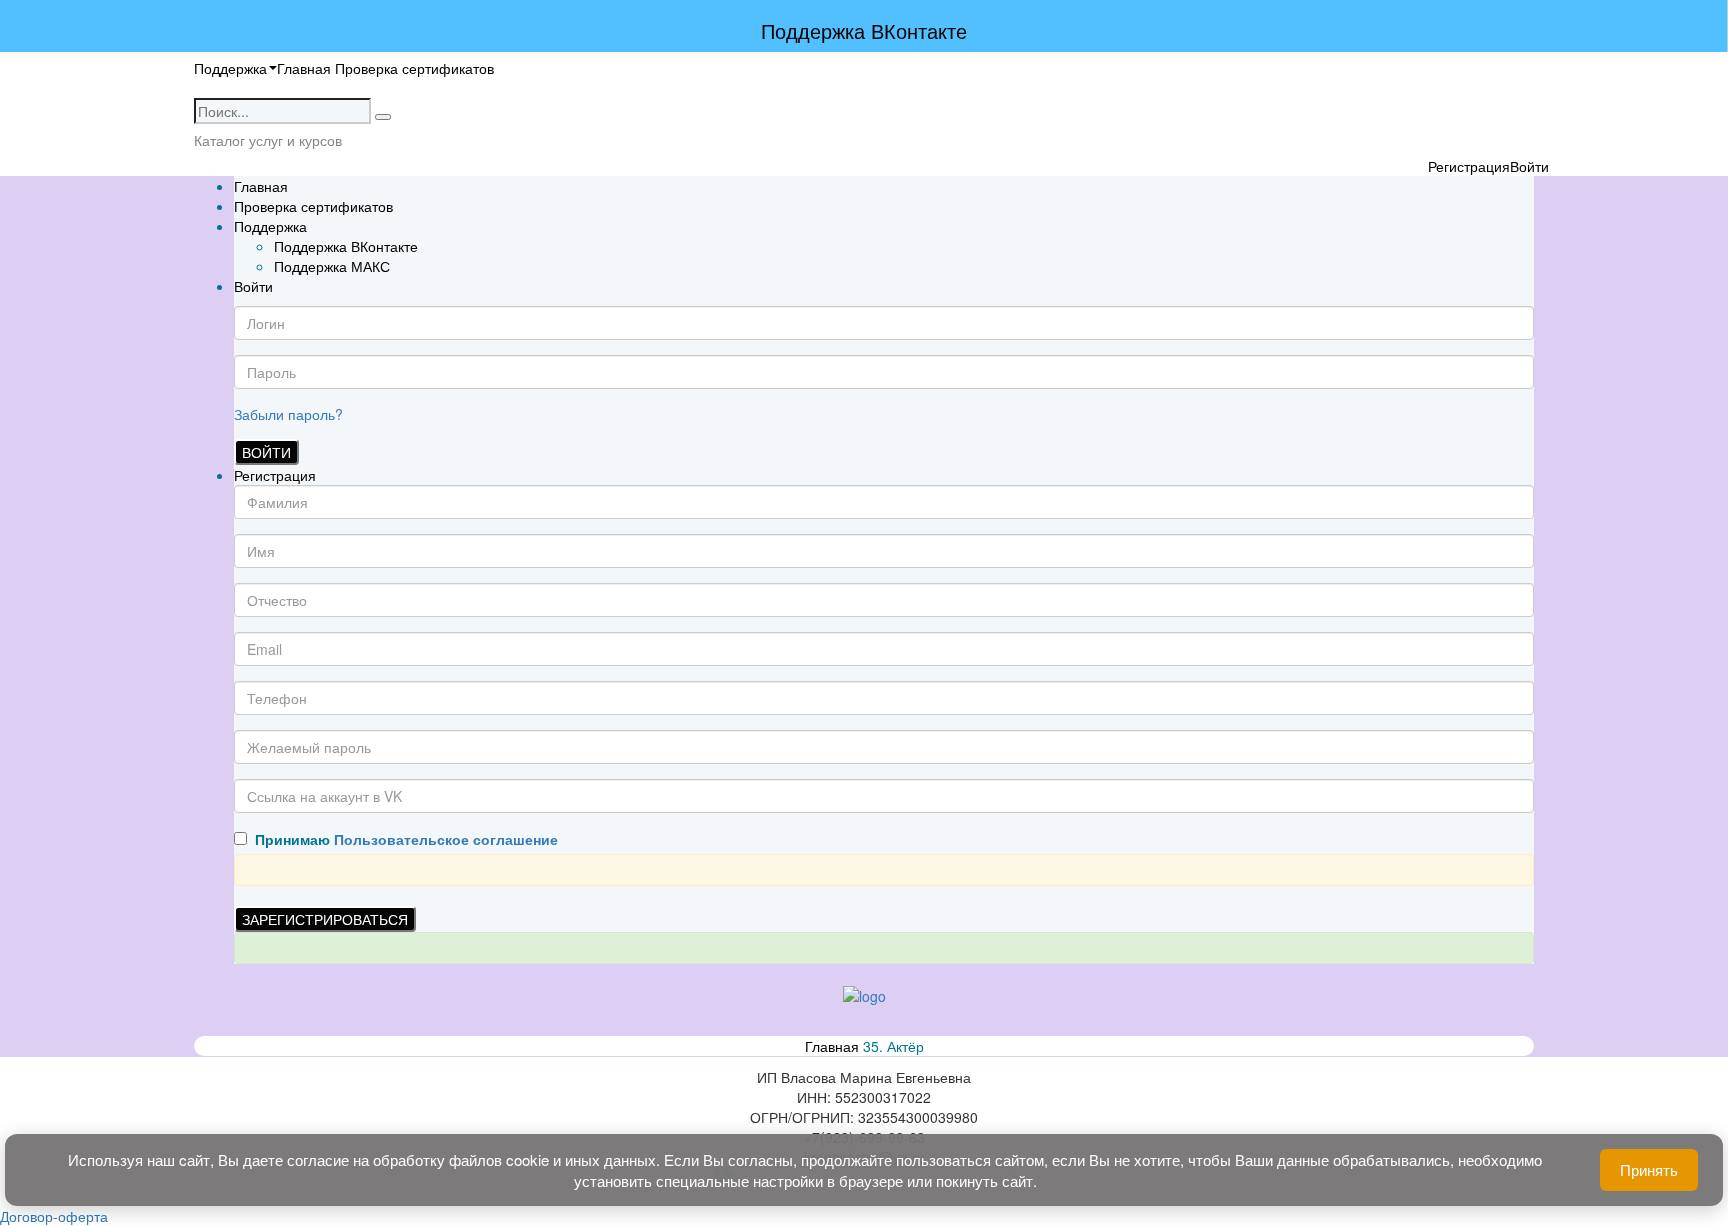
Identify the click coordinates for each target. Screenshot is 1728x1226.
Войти (266, 452)
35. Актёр (893, 1046)
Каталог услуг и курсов (268, 140)
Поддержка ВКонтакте (346, 246)
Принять (1649, 1169)
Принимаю (402, 839)
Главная (304, 68)
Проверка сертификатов (414, 68)
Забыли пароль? (288, 414)
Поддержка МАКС (332, 266)
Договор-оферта (54, 1216)
